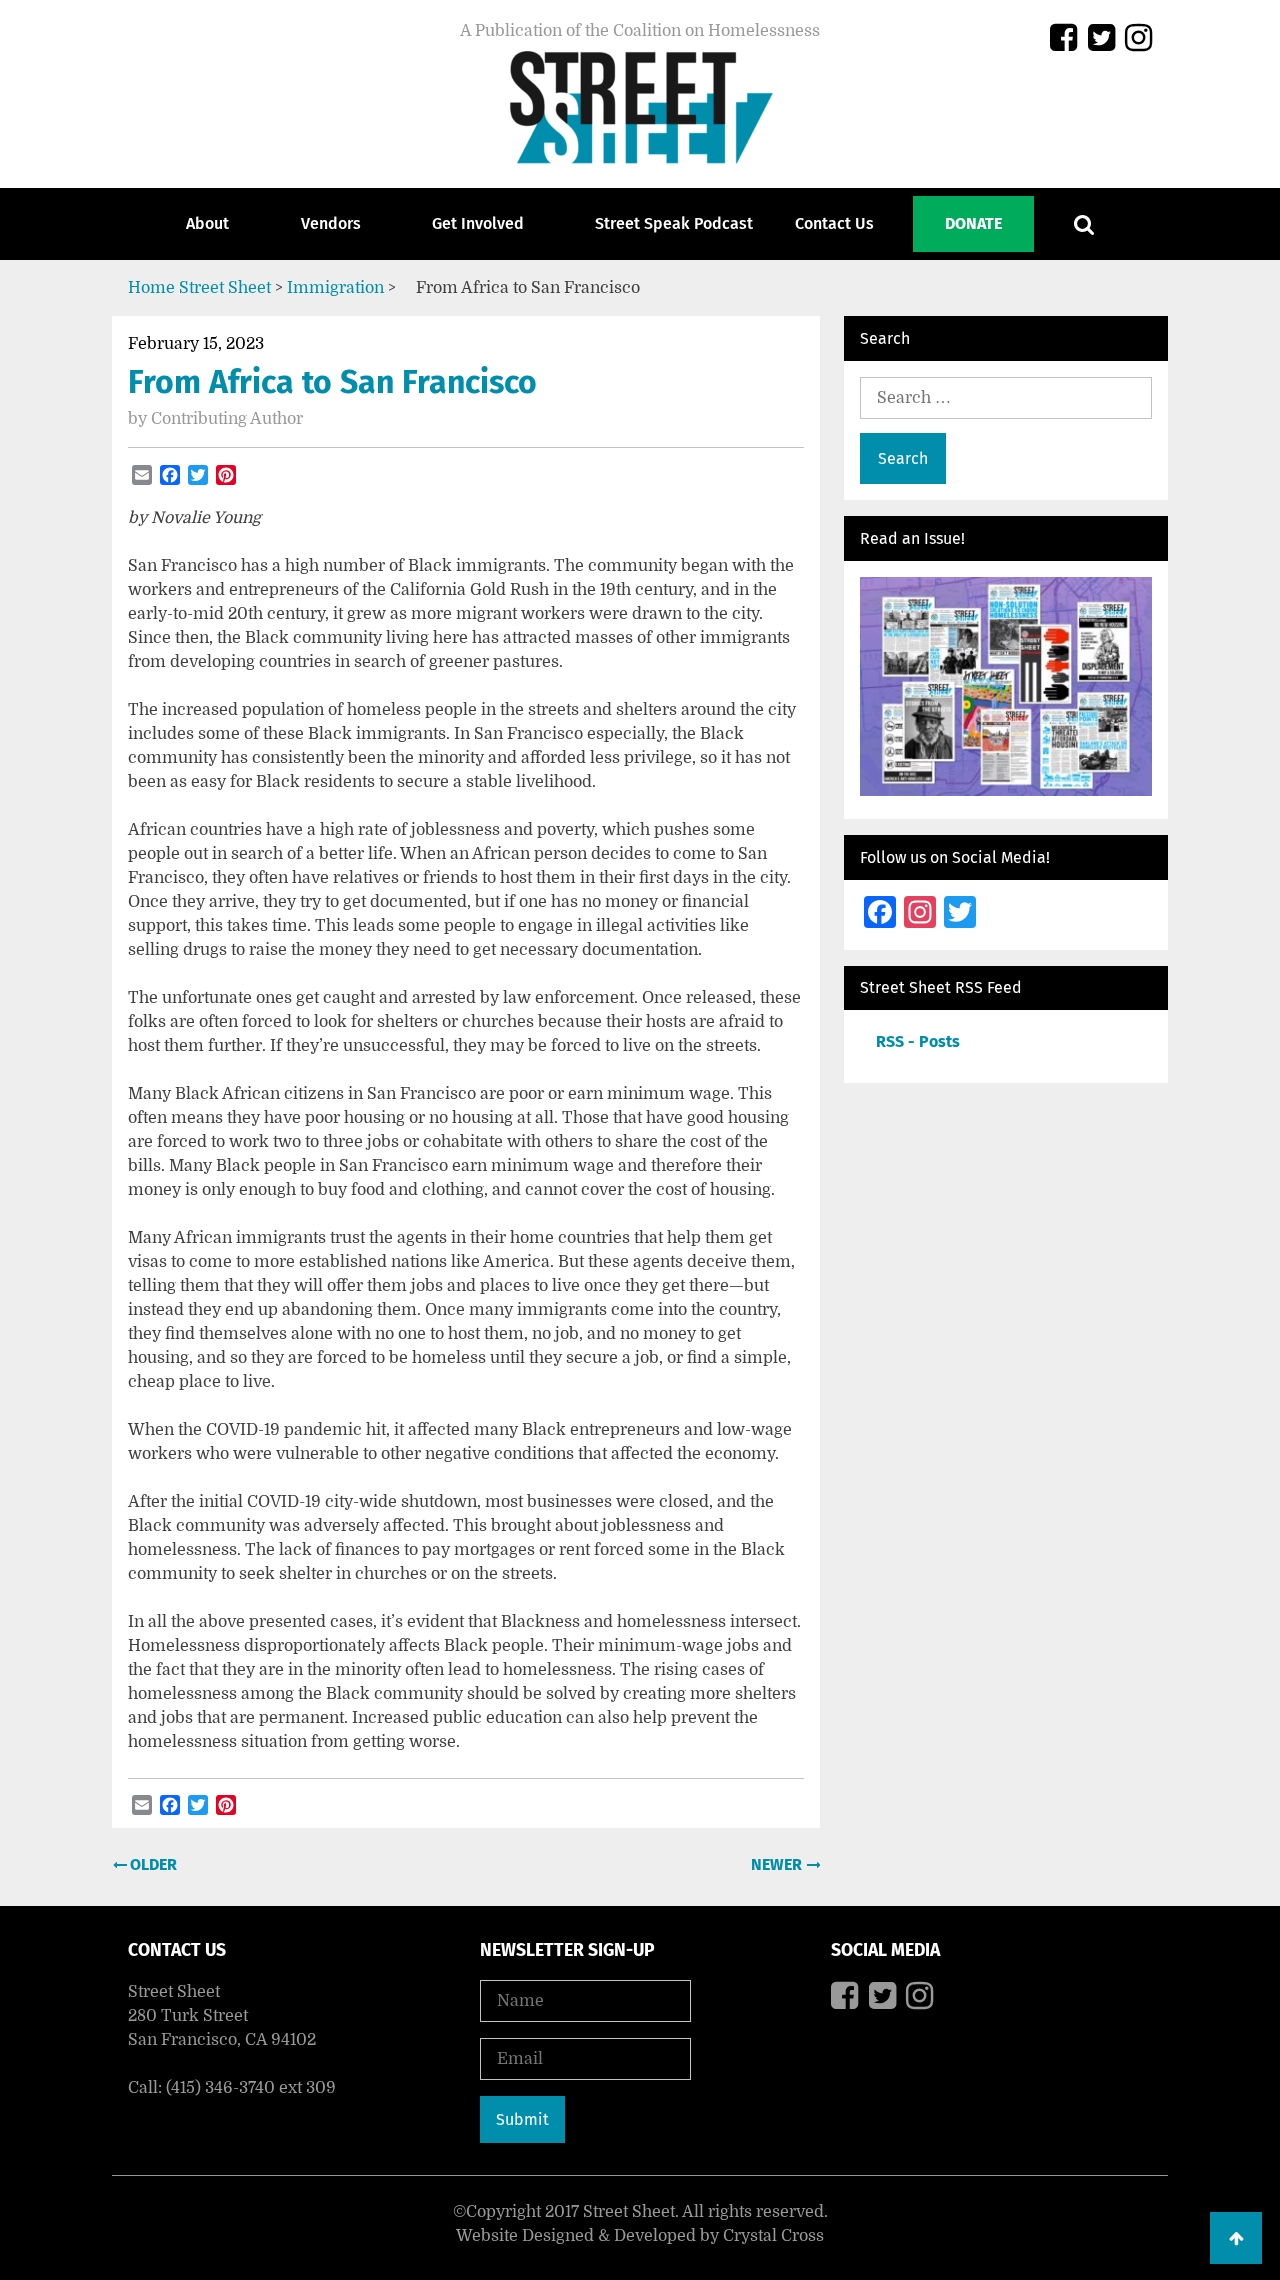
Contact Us (834, 223)
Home (151, 288)
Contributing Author (227, 419)
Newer (778, 1864)
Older (151, 1864)
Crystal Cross (773, 2236)
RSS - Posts (918, 1041)
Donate (973, 223)
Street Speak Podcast (674, 223)
